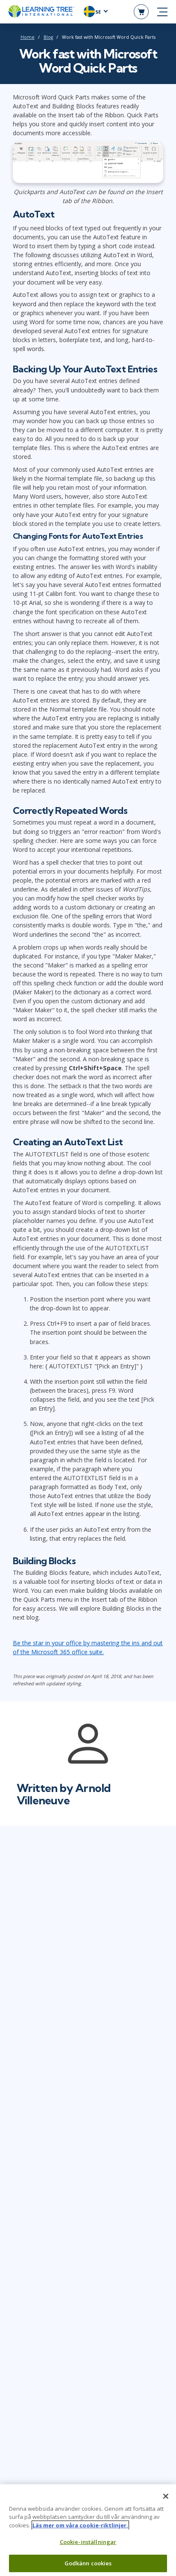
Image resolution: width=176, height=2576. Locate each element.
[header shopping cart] (141, 12)
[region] (88, 2530)
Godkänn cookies (88, 2563)
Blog (48, 37)
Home (28, 37)
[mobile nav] (162, 12)
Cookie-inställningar (88, 2542)
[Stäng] (166, 2496)
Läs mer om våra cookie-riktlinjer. (80, 2525)
